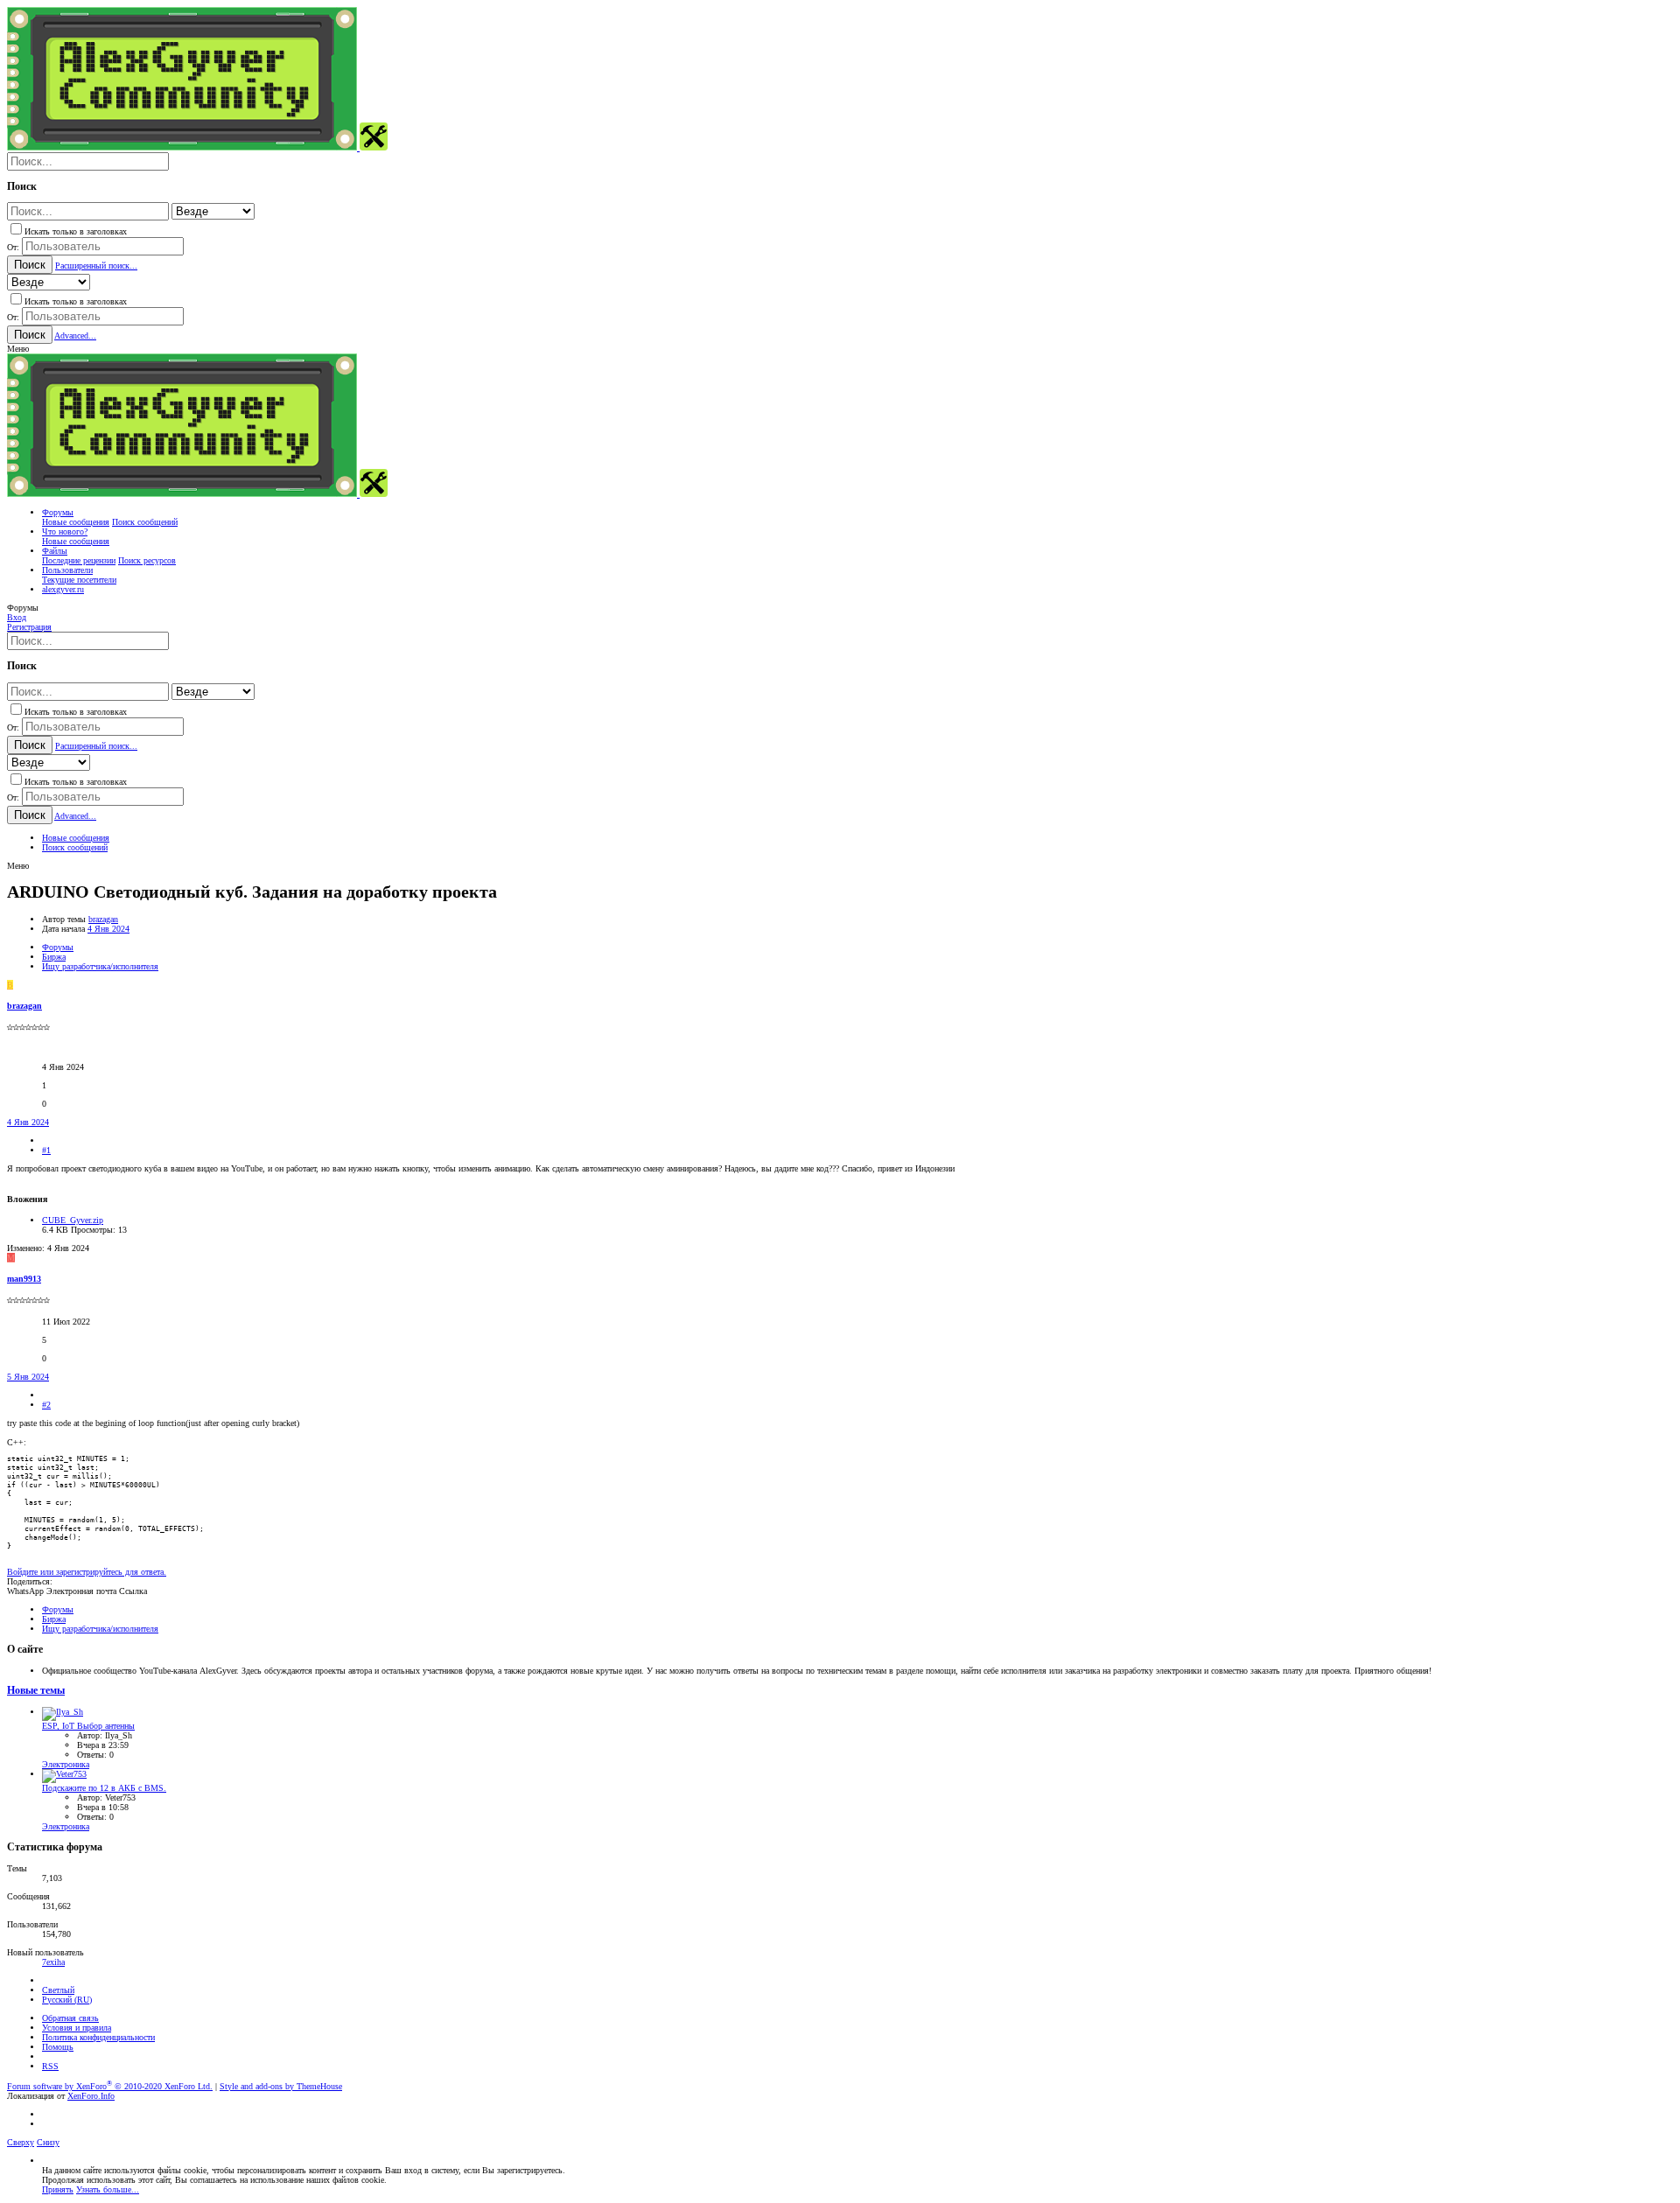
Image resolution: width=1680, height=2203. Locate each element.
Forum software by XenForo (110, 2086)
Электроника (66, 1764)
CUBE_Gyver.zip (73, 1220)
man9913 (24, 1279)
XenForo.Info (91, 2096)
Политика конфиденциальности (98, 2037)
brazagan (103, 919)
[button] (18, 349)
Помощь (58, 2047)
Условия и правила (77, 2028)
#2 (46, 1405)
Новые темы (36, 1691)
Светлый (58, 1990)
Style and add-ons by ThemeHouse (281, 2086)
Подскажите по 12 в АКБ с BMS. (104, 1788)
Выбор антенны (88, 1726)
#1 (46, 1150)
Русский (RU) (67, 2000)
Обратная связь (70, 2018)
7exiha (53, 1962)
